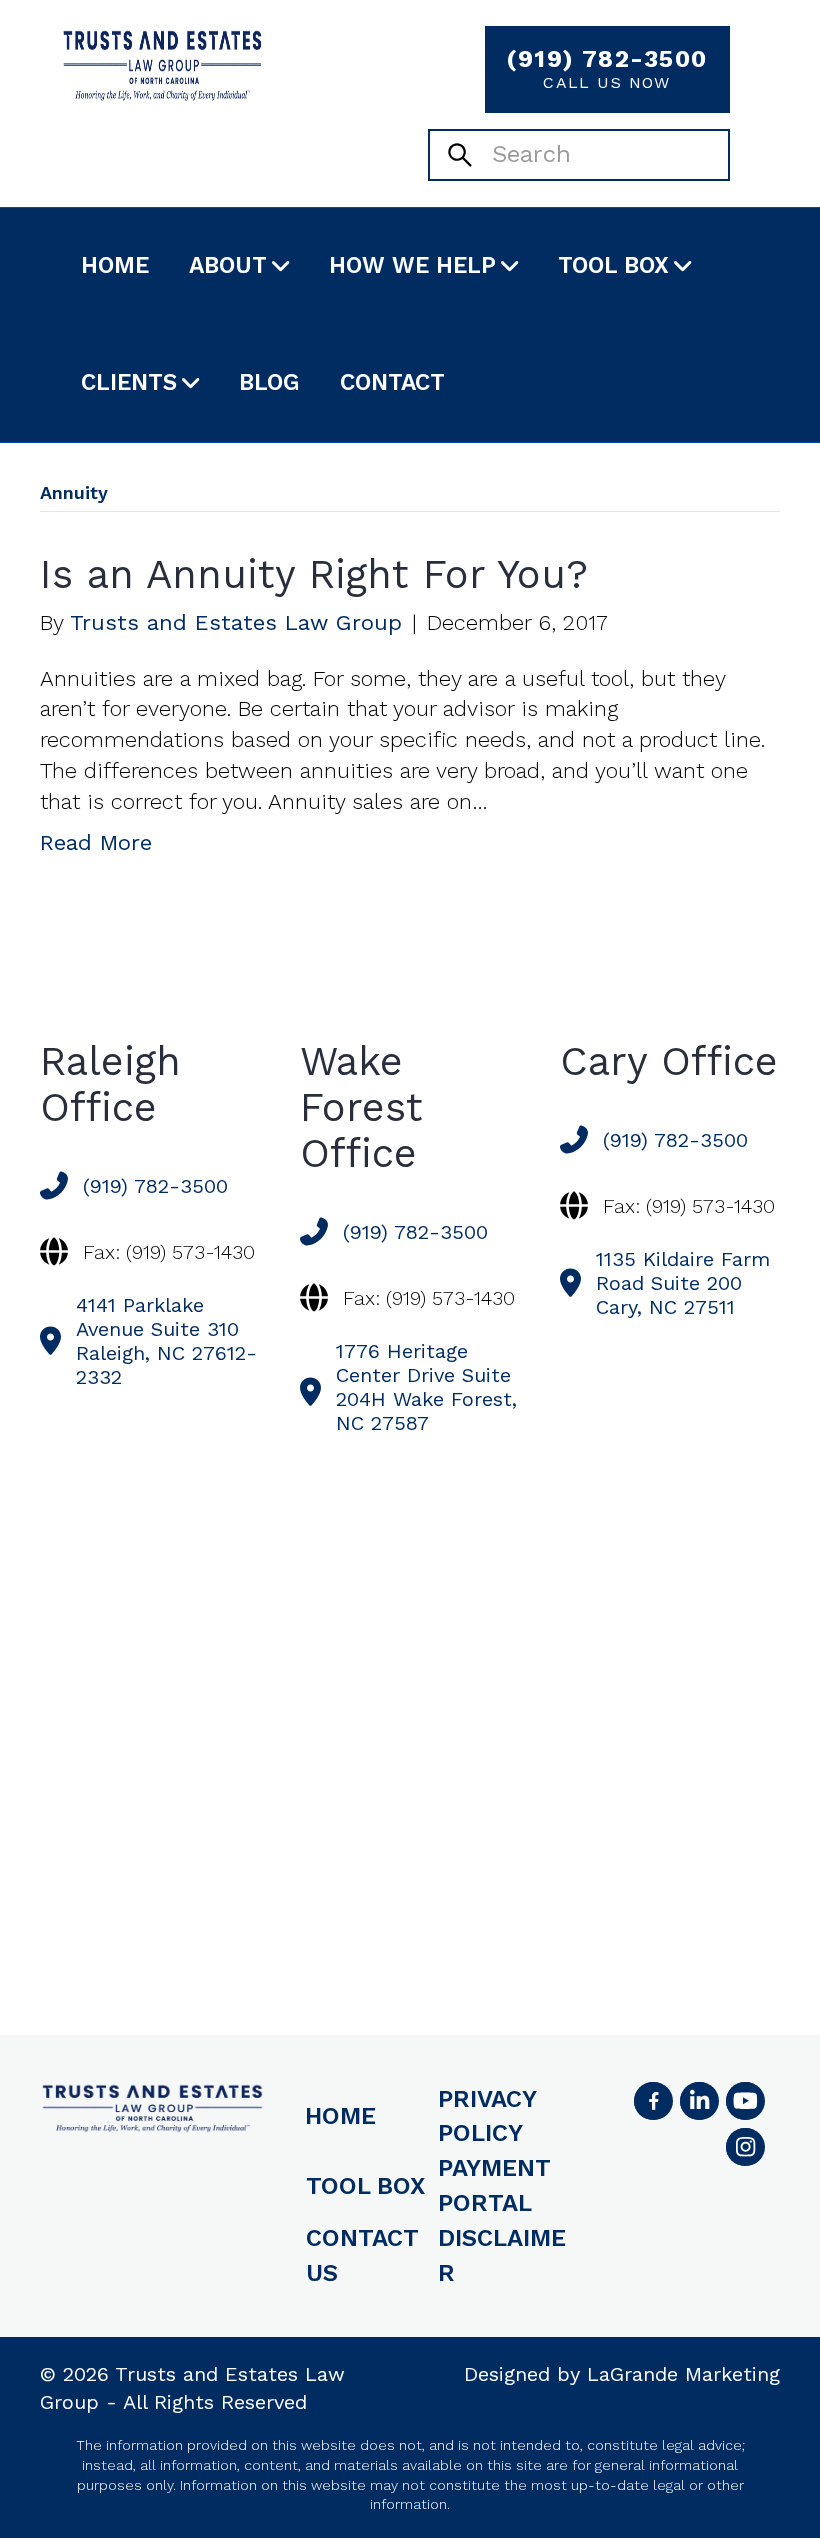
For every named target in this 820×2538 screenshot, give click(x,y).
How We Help (412, 265)
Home (115, 265)
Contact (392, 382)
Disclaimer (502, 2255)
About (228, 265)
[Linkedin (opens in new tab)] (699, 2101)
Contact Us (362, 2255)
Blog (269, 382)
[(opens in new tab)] (745, 2147)
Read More (96, 842)
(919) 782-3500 (606, 68)
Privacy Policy (487, 2116)
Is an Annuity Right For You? (314, 574)
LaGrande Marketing (683, 2374)
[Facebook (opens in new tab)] (653, 2101)
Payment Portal (494, 2185)
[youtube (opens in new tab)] (745, 2101)
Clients (129, 382)
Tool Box (613, 265)
